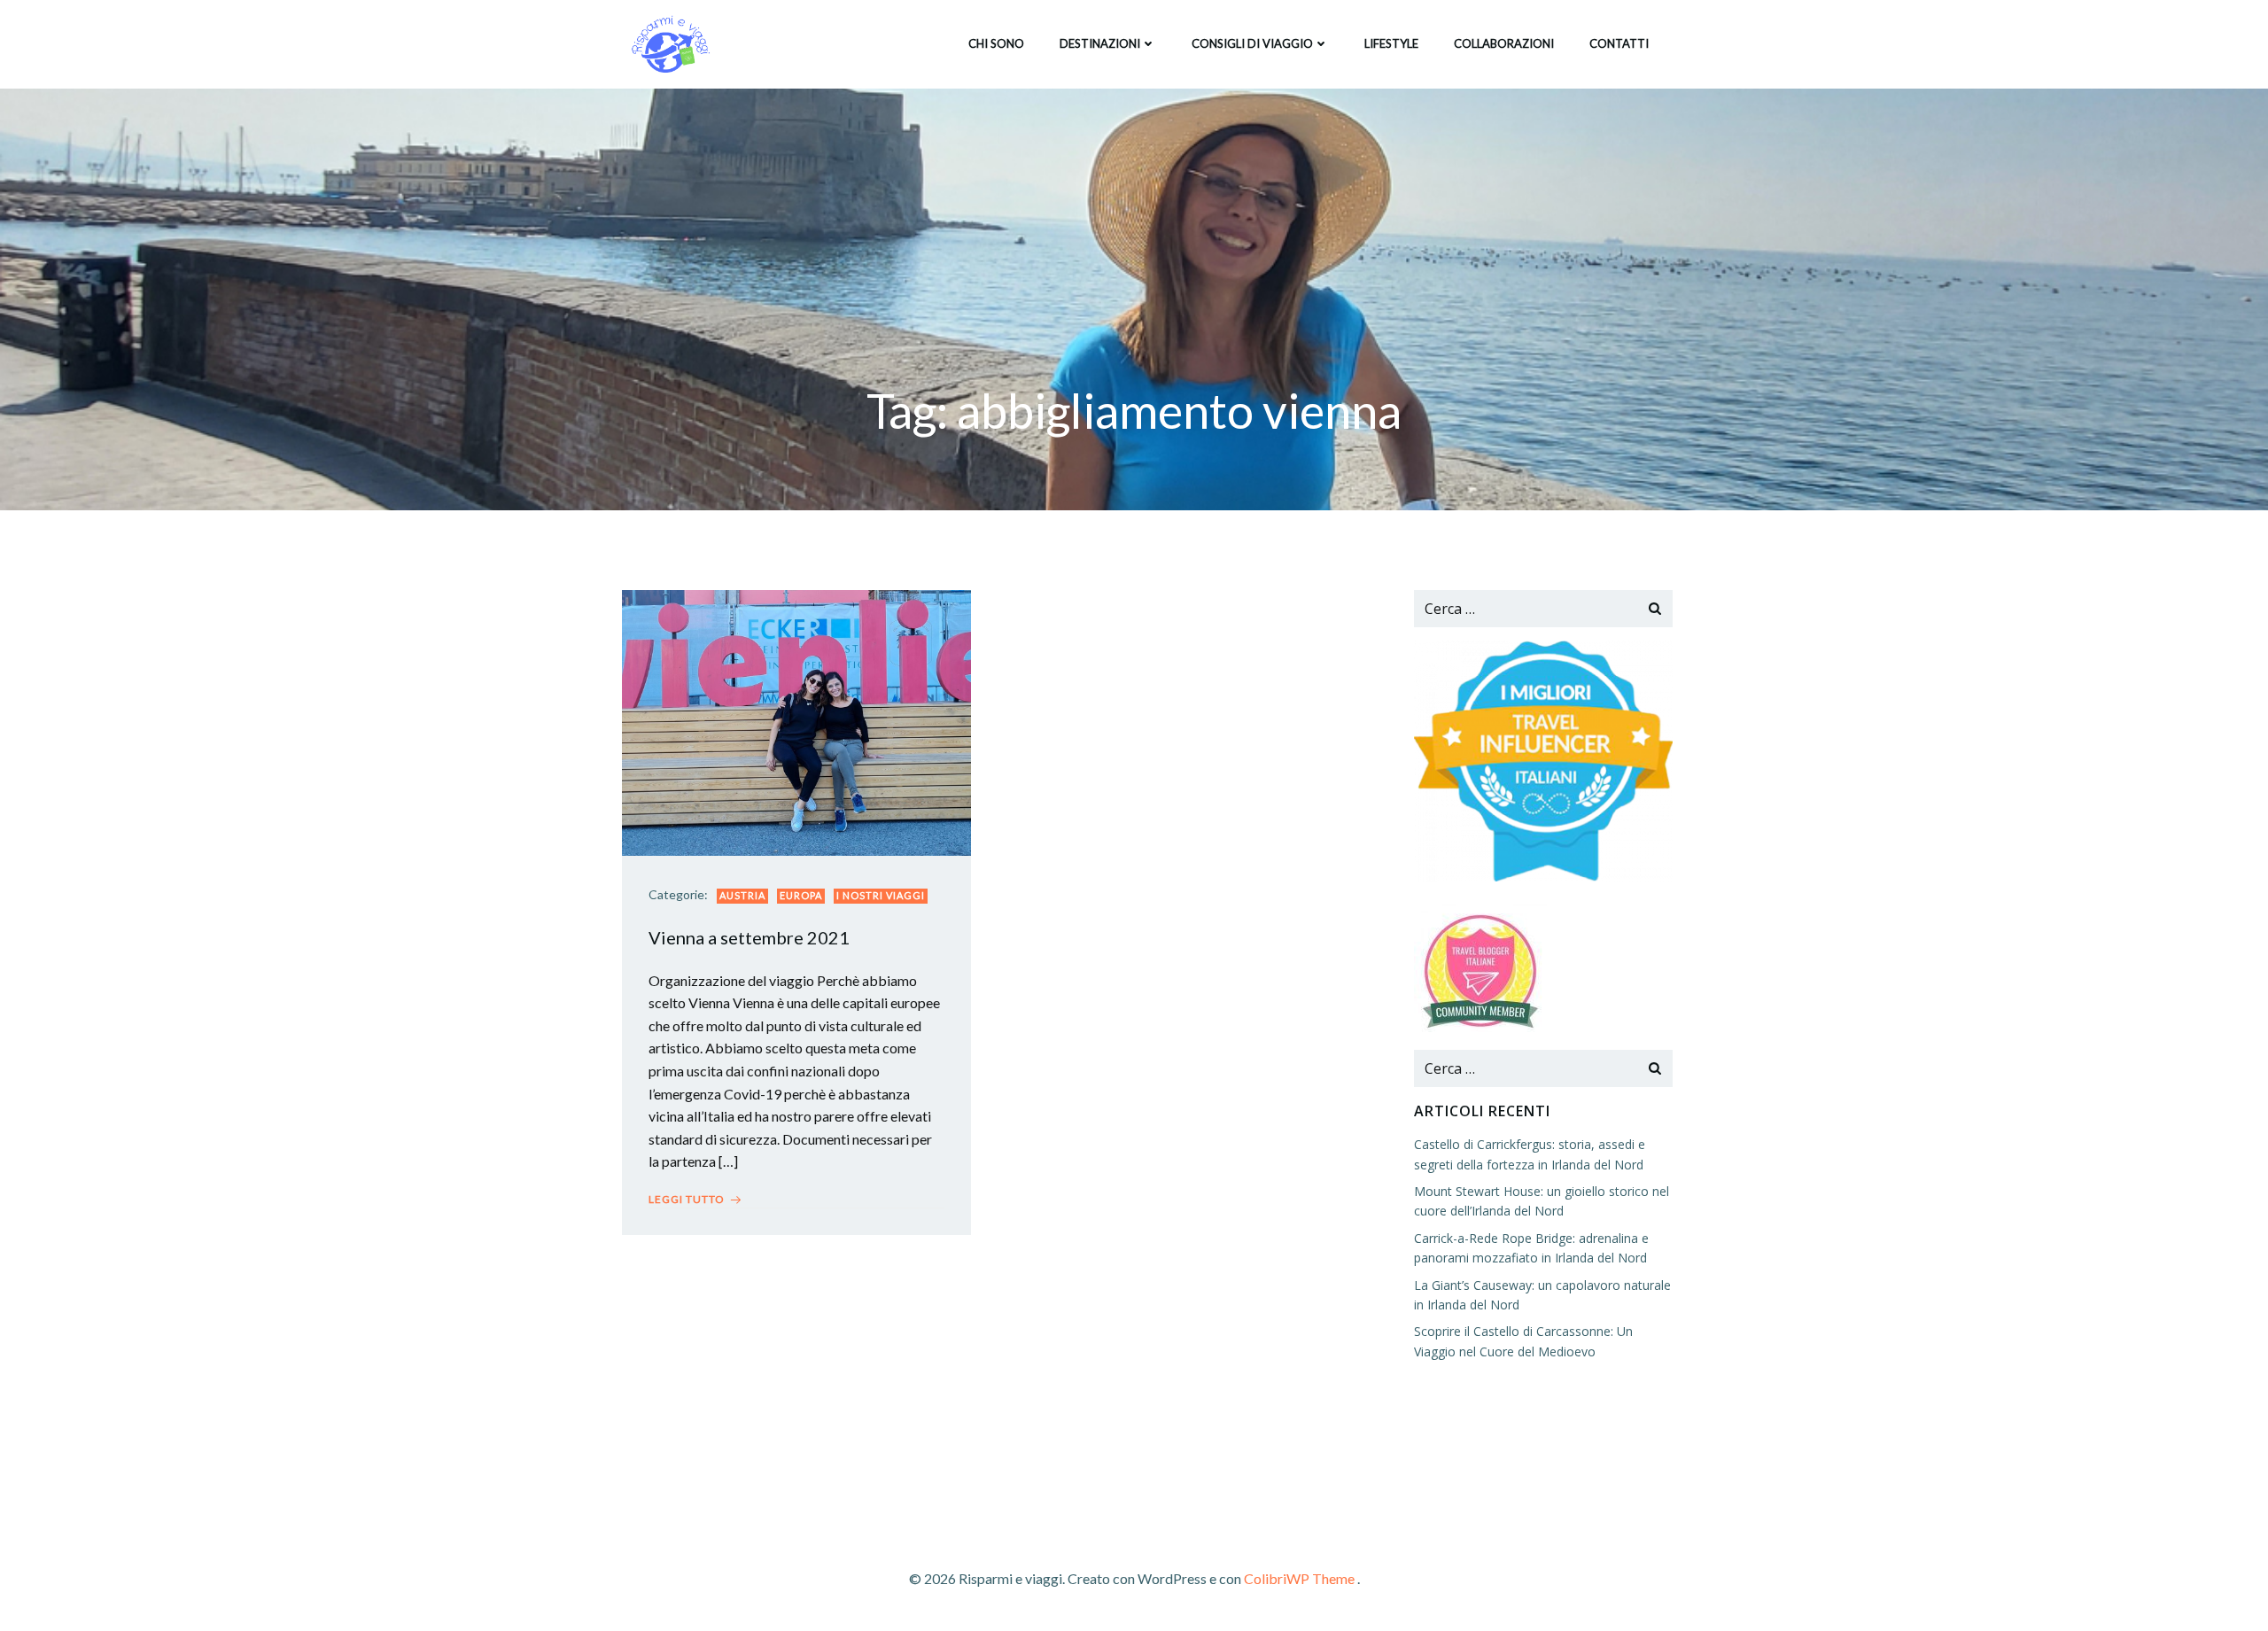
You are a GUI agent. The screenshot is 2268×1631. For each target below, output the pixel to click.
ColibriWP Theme (1299, 1578)
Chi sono (996, 43)
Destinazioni (1100, 43)
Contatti (1619, 43)
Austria (742, 895)
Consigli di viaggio (1252, 43)
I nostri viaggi (881, 895)
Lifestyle (1391, 43)
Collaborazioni (1504, 43)
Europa (801, 895)
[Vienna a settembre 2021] (796, 721)
